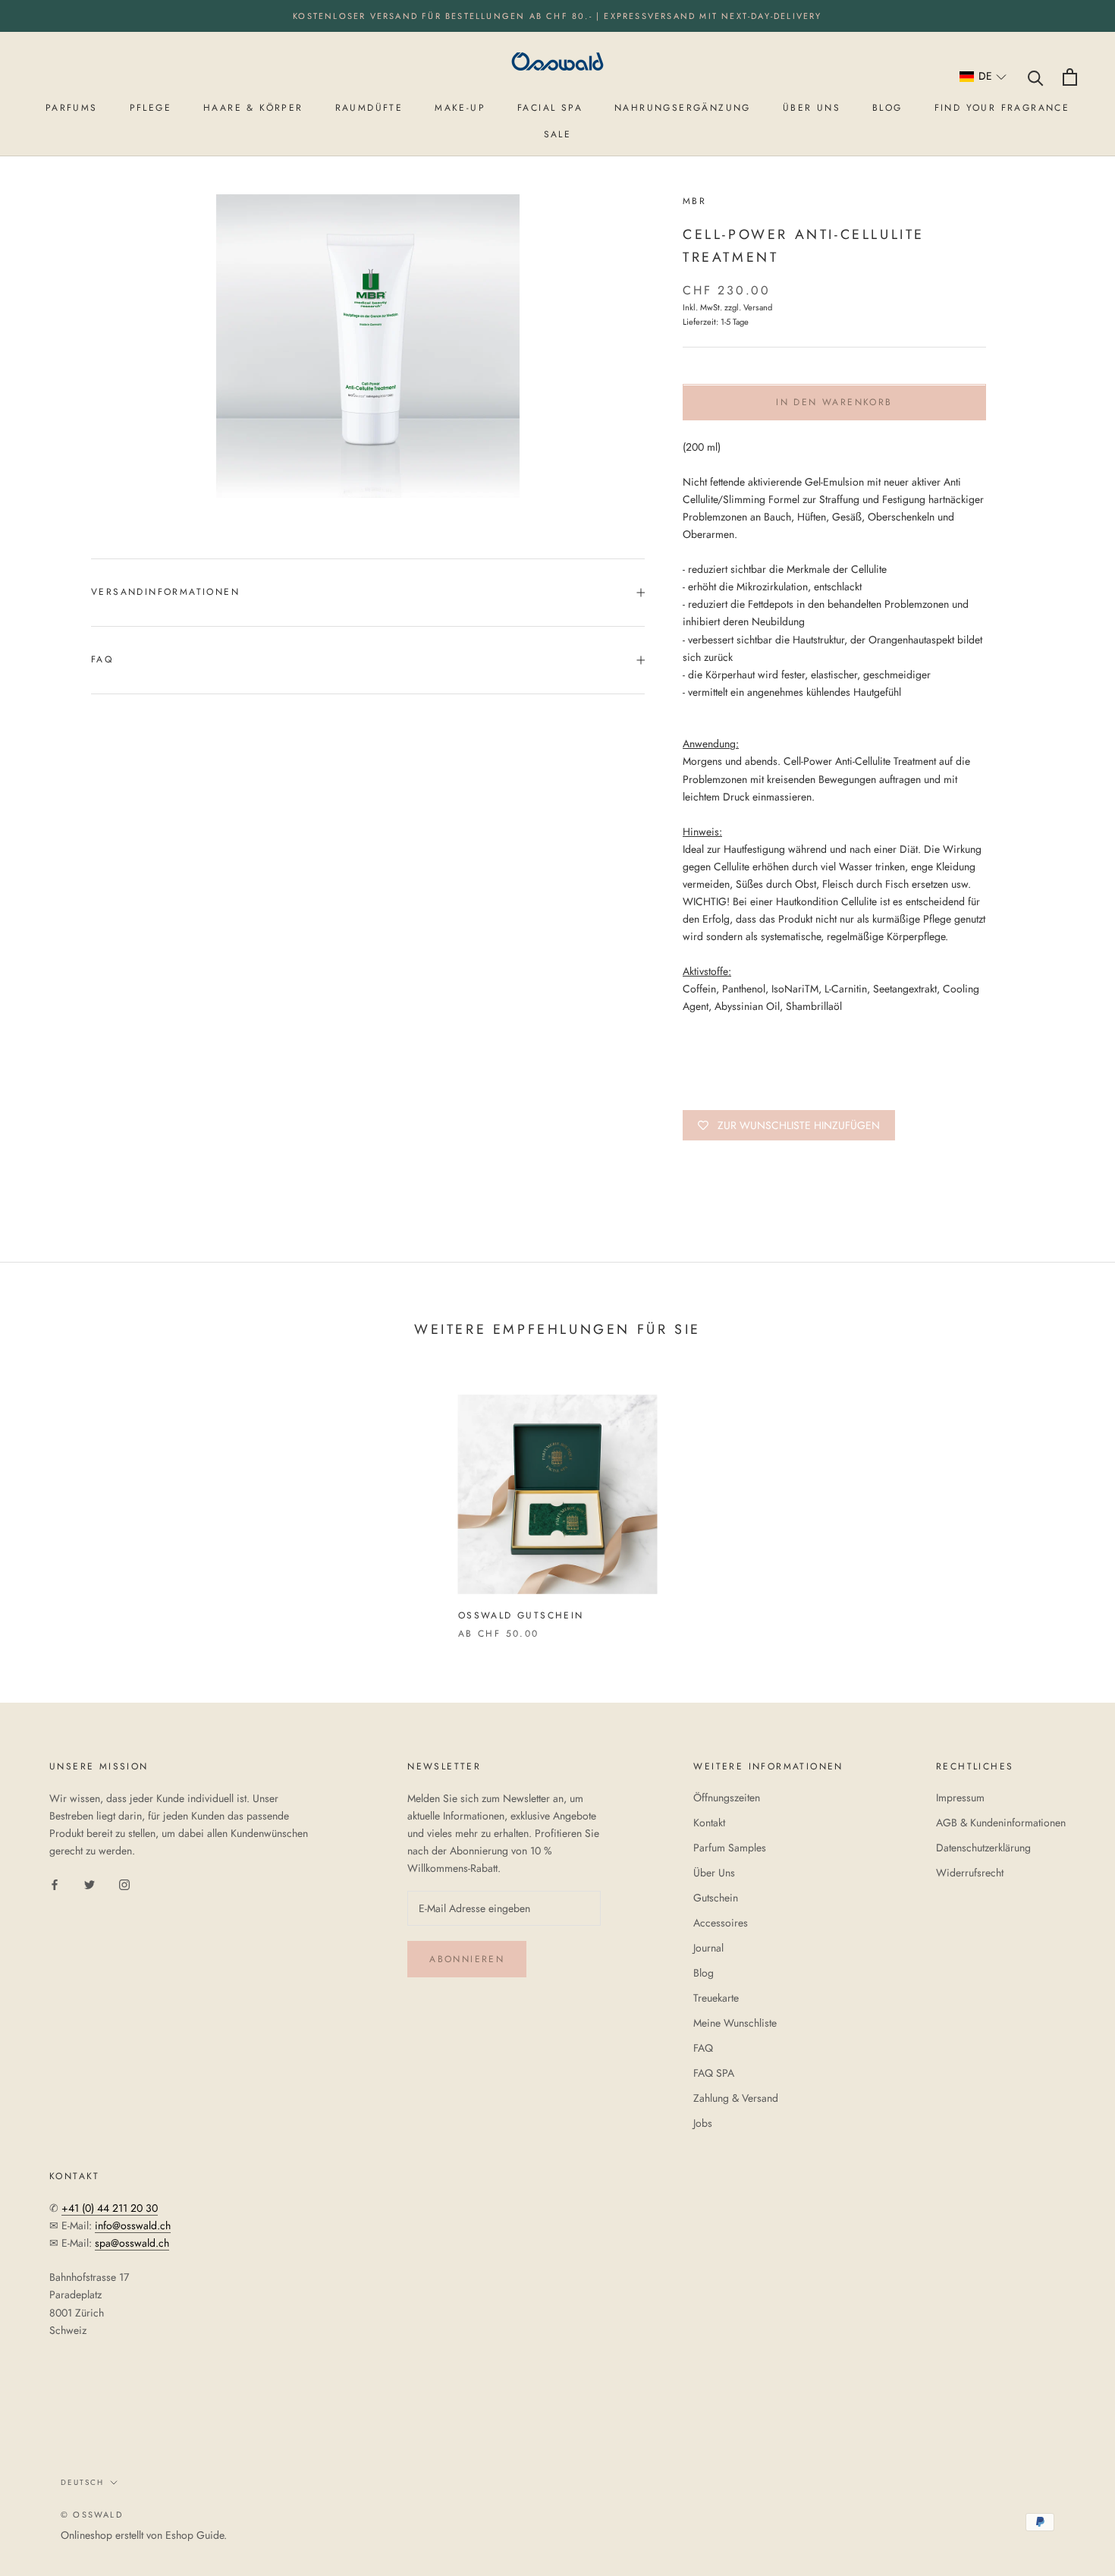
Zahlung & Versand (736, 2098)
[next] (1068, 1501)
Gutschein (716, 1898)
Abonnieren (467, 1959)
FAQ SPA (714, 2073)
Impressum (960, 1798)
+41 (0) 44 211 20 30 (110, 2208)
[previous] (47, 1501)
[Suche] (1036, 77)
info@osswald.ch (133, 2225)
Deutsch (82, 2482)
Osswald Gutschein (521, 1615)
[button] (983, 77)
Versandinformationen (165, 592)
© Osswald (92, 2515)
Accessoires (721, 1923)
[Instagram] (124, 1884)
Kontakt (709, 1823)
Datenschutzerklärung (983, 1848)
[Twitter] (90, 1884)
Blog (704, 1973)
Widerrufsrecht (970, 1873)
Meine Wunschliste (735, 2023)
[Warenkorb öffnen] (1070, 77)
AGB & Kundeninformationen (1001, 1823)
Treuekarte (716, 1998)
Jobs (703, 2123)
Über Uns (714, 1873)
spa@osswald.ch (132, 2243)
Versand (758, 308)
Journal (708, 1948)
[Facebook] (55, 1884)
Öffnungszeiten (727, 1798)
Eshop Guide (195, 2535)
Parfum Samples (730, 1848)
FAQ (102, 659)
